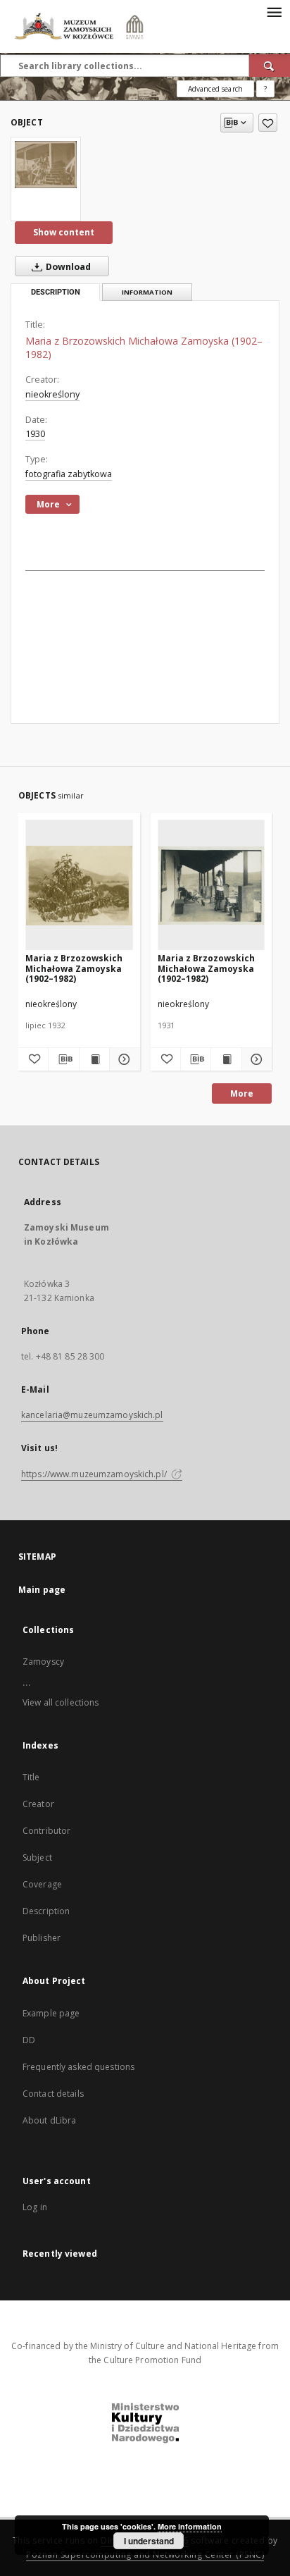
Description (46, 1911)
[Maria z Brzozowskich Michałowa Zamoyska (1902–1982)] (46, 164)
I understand (149, 2541)
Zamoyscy (43, 1662)
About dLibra (49, 2120)
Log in (35, 2207)
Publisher (42, 1938)
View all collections (61, 1702)
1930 (35, 434)
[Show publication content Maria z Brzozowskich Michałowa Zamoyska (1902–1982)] (94, 1059)
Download (67, 267)
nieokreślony (52, 394)
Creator (38, 1804)
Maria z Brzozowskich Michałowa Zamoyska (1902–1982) (74, 968)
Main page (42, 1590)
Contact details (53, 2094)
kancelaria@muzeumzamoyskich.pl (92, 1415)
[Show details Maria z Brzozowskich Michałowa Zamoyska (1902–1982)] (122, 1059)
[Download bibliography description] (63, 1059)
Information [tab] (147, 292)
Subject (37, 1857)
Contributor (46, 1831)
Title (31, 1777)
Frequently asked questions (78, 2067)
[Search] (270, 66)
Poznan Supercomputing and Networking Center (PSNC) (145, 2555)
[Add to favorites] (268, 123)
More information (190, 2526)
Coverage (42, 1884)
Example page (51, 2013)
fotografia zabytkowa (69, 474)
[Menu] (274, 11)
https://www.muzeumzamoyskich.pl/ (95, 1474)
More (242, 1093)
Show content (64, 232)
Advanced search (215, 89)
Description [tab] (56, 292)
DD (29, 2040)
